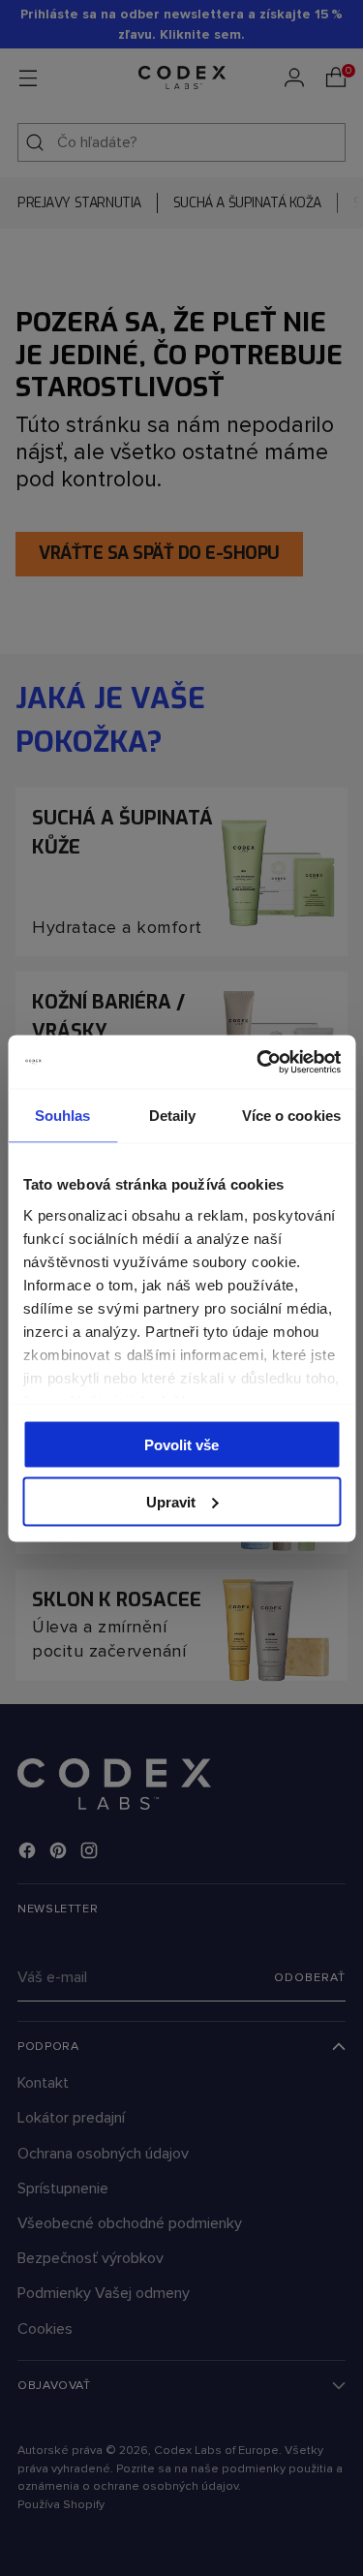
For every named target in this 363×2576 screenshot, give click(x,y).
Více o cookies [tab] (291, 1116)
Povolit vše (181, 1445)
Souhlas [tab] (63, 1116)
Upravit (171, 1501)
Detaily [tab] (173, 1116)
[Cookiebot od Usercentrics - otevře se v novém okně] (258, 1062)
